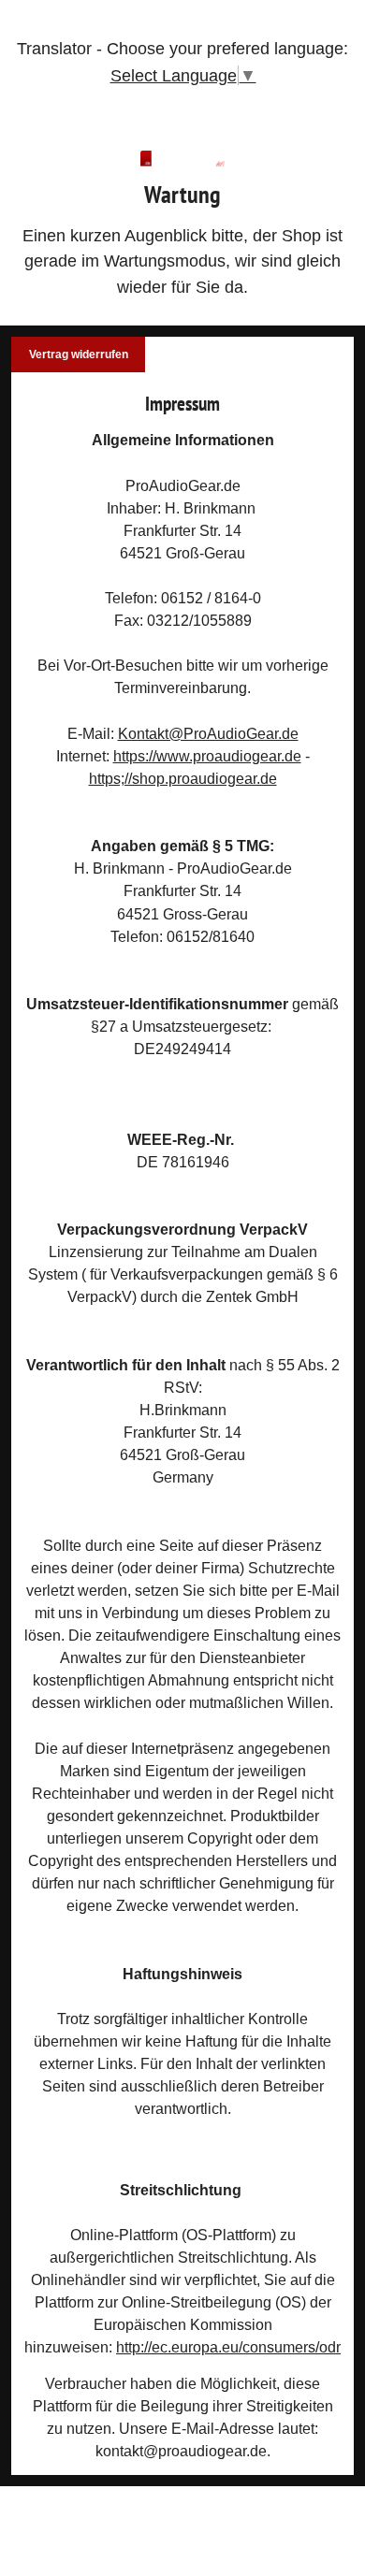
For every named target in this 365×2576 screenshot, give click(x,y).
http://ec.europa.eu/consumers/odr (228, 2347)
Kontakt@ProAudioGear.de (208, 733)
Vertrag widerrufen (79, 355)
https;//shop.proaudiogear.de (183, 778)
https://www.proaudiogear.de (207, 756)
